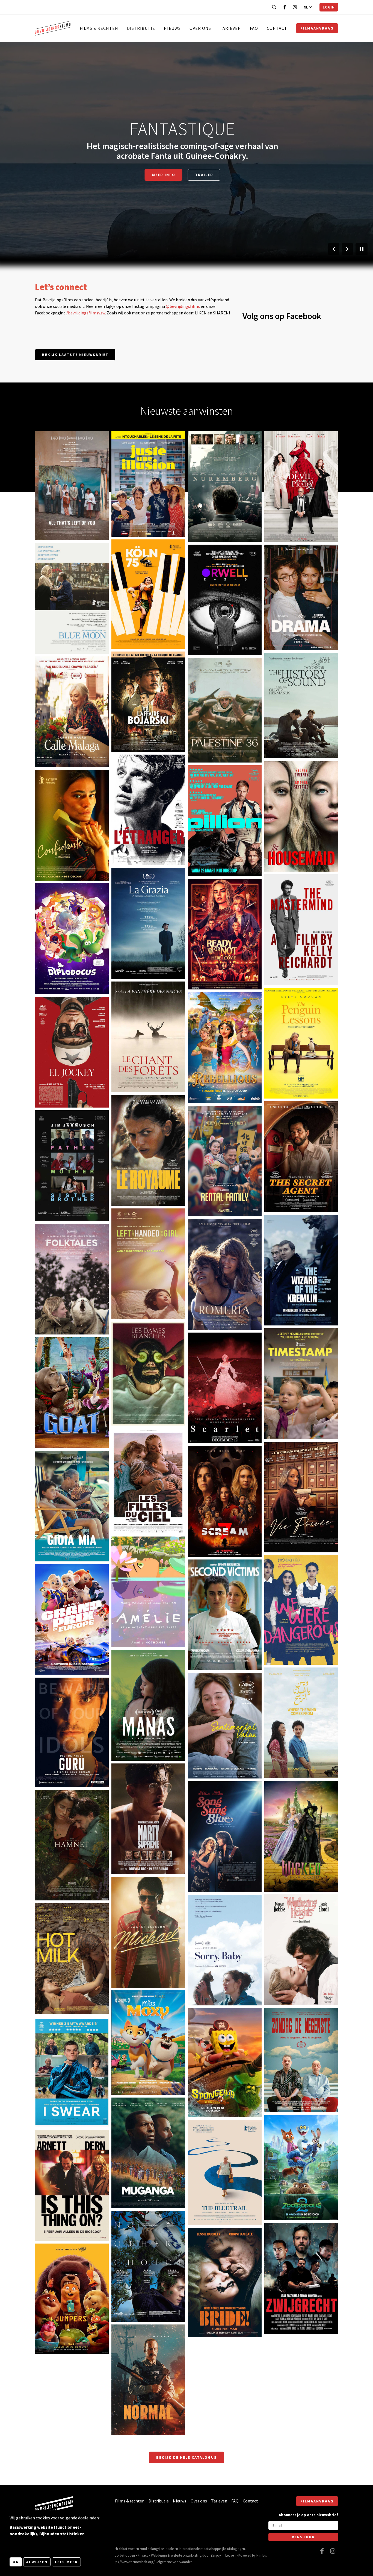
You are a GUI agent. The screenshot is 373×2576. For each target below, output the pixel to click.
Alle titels (182, 170)
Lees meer (66, 2562)
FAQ (254, 28)
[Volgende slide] (347, 249)
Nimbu (261, 2555)
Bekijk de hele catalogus (187, 2457)
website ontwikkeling (186, 2555)
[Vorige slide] (334, 249)
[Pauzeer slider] (362, 249)
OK (16, 2562)
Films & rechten (99, 28)
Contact (277, 28)
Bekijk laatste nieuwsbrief (75, 355)
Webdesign (159, 2555)
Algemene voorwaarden (175, 2562)
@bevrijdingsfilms (183, 306)
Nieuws (172, 28)
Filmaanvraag (317, 28)
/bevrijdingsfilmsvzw (86, 313)
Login (329, 7)
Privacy (143, 2555)
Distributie (141, 28)
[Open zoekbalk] (274, 7)
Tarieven (230, 28)
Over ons (200, 28)
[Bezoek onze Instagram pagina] (295, 7)
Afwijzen (37, 2562)
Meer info (53, 518)
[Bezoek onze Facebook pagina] (285, 7)
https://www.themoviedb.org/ (133, 2562)
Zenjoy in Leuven (223, 2555)
